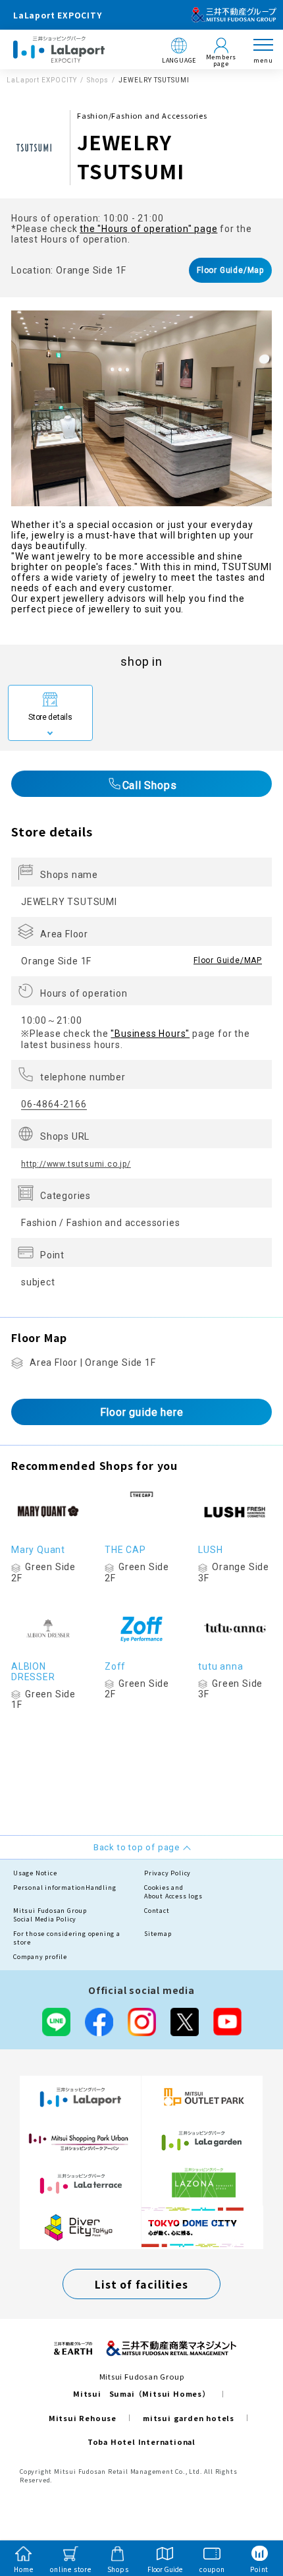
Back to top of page (251, 2514)
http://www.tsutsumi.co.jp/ (76, 1164)
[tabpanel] (141, 408)
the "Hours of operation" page (148, 229)
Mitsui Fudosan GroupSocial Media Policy (50, 1915)
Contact (157, 1911)
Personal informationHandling (64, 1888)
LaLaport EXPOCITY (42, 80)
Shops (98, 80)
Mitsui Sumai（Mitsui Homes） (141, 2393)
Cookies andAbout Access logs (173, 1892)
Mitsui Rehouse (83, 2418)
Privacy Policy (167, 1873)
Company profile (40, 1957)
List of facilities (141, 2284)
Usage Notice (35, 1873)
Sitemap (158, 1934)
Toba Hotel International (141, 2442)
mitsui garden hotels (189, 2418)
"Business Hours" (150, 1034)
